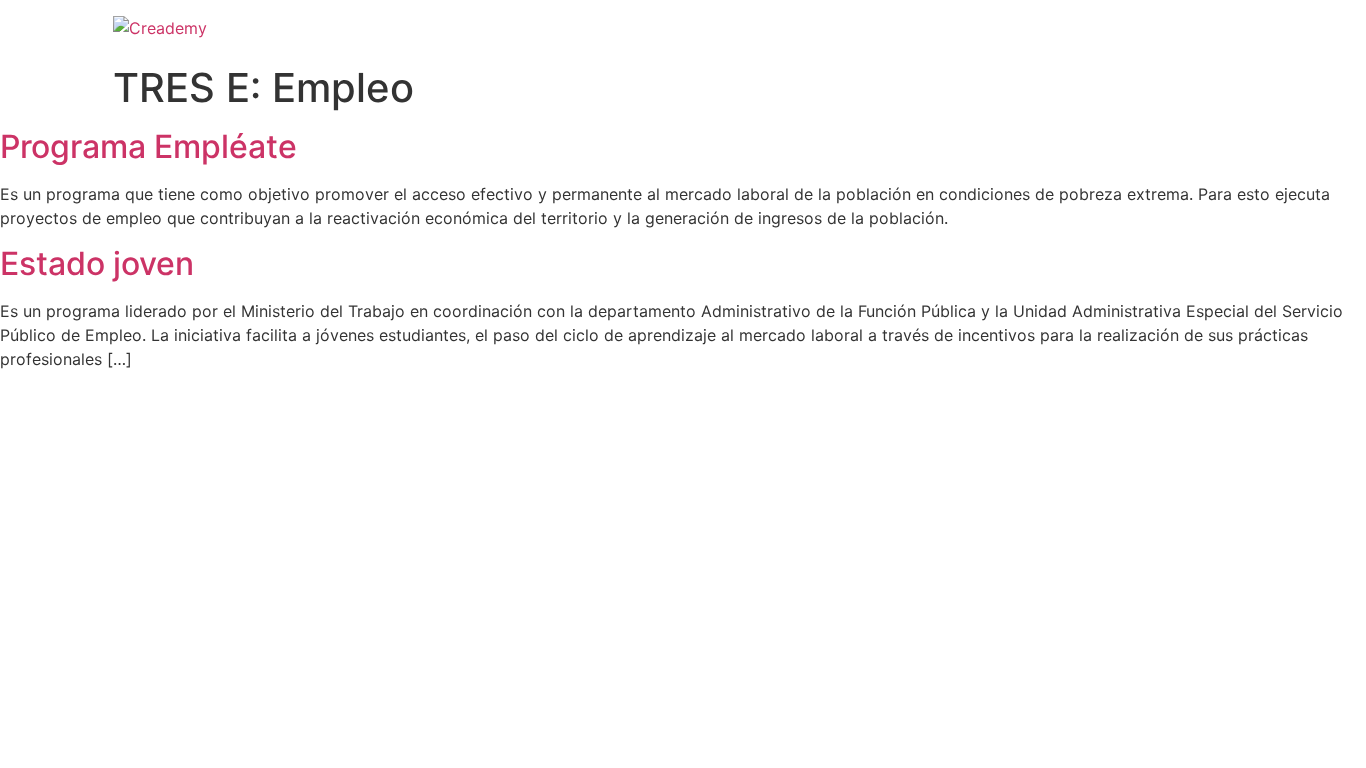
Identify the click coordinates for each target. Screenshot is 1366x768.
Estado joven (97, 263)
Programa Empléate (148, 146)
